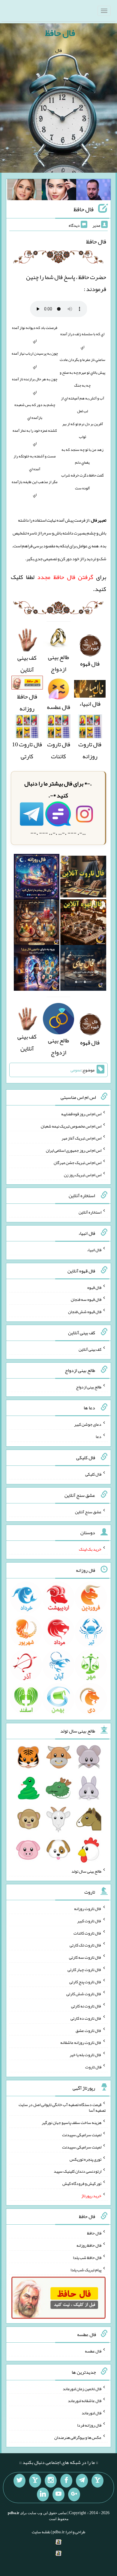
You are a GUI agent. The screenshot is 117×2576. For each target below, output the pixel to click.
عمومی (76, 1070)
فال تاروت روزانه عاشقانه (81, 2042)
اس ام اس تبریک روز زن (83, 1174)
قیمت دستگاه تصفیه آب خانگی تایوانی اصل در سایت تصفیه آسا (62, 2107)
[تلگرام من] (82, 2481)
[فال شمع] (37, 924)
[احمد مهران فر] (93, 191)
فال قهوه (94, 1287)
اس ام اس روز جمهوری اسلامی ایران (74, 1150)
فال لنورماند (91, 2413)
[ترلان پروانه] (59, 191)
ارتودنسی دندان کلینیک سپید (78, 2171)
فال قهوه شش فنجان (85, 1312)
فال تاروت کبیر (89, 1921)
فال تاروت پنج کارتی (85, 1981)
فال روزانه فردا (89, 2425)
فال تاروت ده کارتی (86, 2018)
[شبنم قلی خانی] (24, 191)
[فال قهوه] (83, 924)
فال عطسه (93, 2351)
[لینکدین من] (43, 2494)
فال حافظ (60, 33)
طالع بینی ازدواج (58, 663)
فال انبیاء (94, 1250)
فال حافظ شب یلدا (87, 2258)
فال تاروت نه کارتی (86, 2006)
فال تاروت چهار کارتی (84, 1969)
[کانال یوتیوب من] (58, 2494)
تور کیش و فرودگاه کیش (82, 2183)
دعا (99, 1436)
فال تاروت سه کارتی (85, 1957)
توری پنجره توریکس (85, 2159)
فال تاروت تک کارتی (85, 1945)
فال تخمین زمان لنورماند (82, 2388)
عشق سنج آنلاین (88, 1511)
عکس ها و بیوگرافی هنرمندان (78, 2437)
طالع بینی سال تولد (86, 1871)
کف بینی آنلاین (27, 664)
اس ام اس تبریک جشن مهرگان (78, 1163)
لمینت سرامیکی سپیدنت (82, 2135)
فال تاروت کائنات (59, 750)
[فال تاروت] (83, 878)
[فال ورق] (37, 970)
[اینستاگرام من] (51, 2481)
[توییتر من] (19, 2481)
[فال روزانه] (37, 878)
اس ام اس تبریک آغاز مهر (81, 1138)
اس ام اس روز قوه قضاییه (81, 1114)
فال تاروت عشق (88, 2030)
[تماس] (35, 2481)
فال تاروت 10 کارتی (27, 750)
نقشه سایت (41, 2532)
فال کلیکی (93, 1474)
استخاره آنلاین (90, 1212)
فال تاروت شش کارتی (84, 1994)
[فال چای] (83, 970)
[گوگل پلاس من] (74, 2494)
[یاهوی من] (97, 2481)
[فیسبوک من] (66, 2481)
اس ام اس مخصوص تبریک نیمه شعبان (71, 1126)
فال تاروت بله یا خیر (85, 2055)
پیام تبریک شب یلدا (86, 2269)
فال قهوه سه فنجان (86, 1299)
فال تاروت (93, 2067)
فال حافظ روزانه (27, 702)
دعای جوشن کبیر (88, 1424)
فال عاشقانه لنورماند (85, 2401)
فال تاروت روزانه (90, 750)
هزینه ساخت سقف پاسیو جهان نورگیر (72, 2122)
